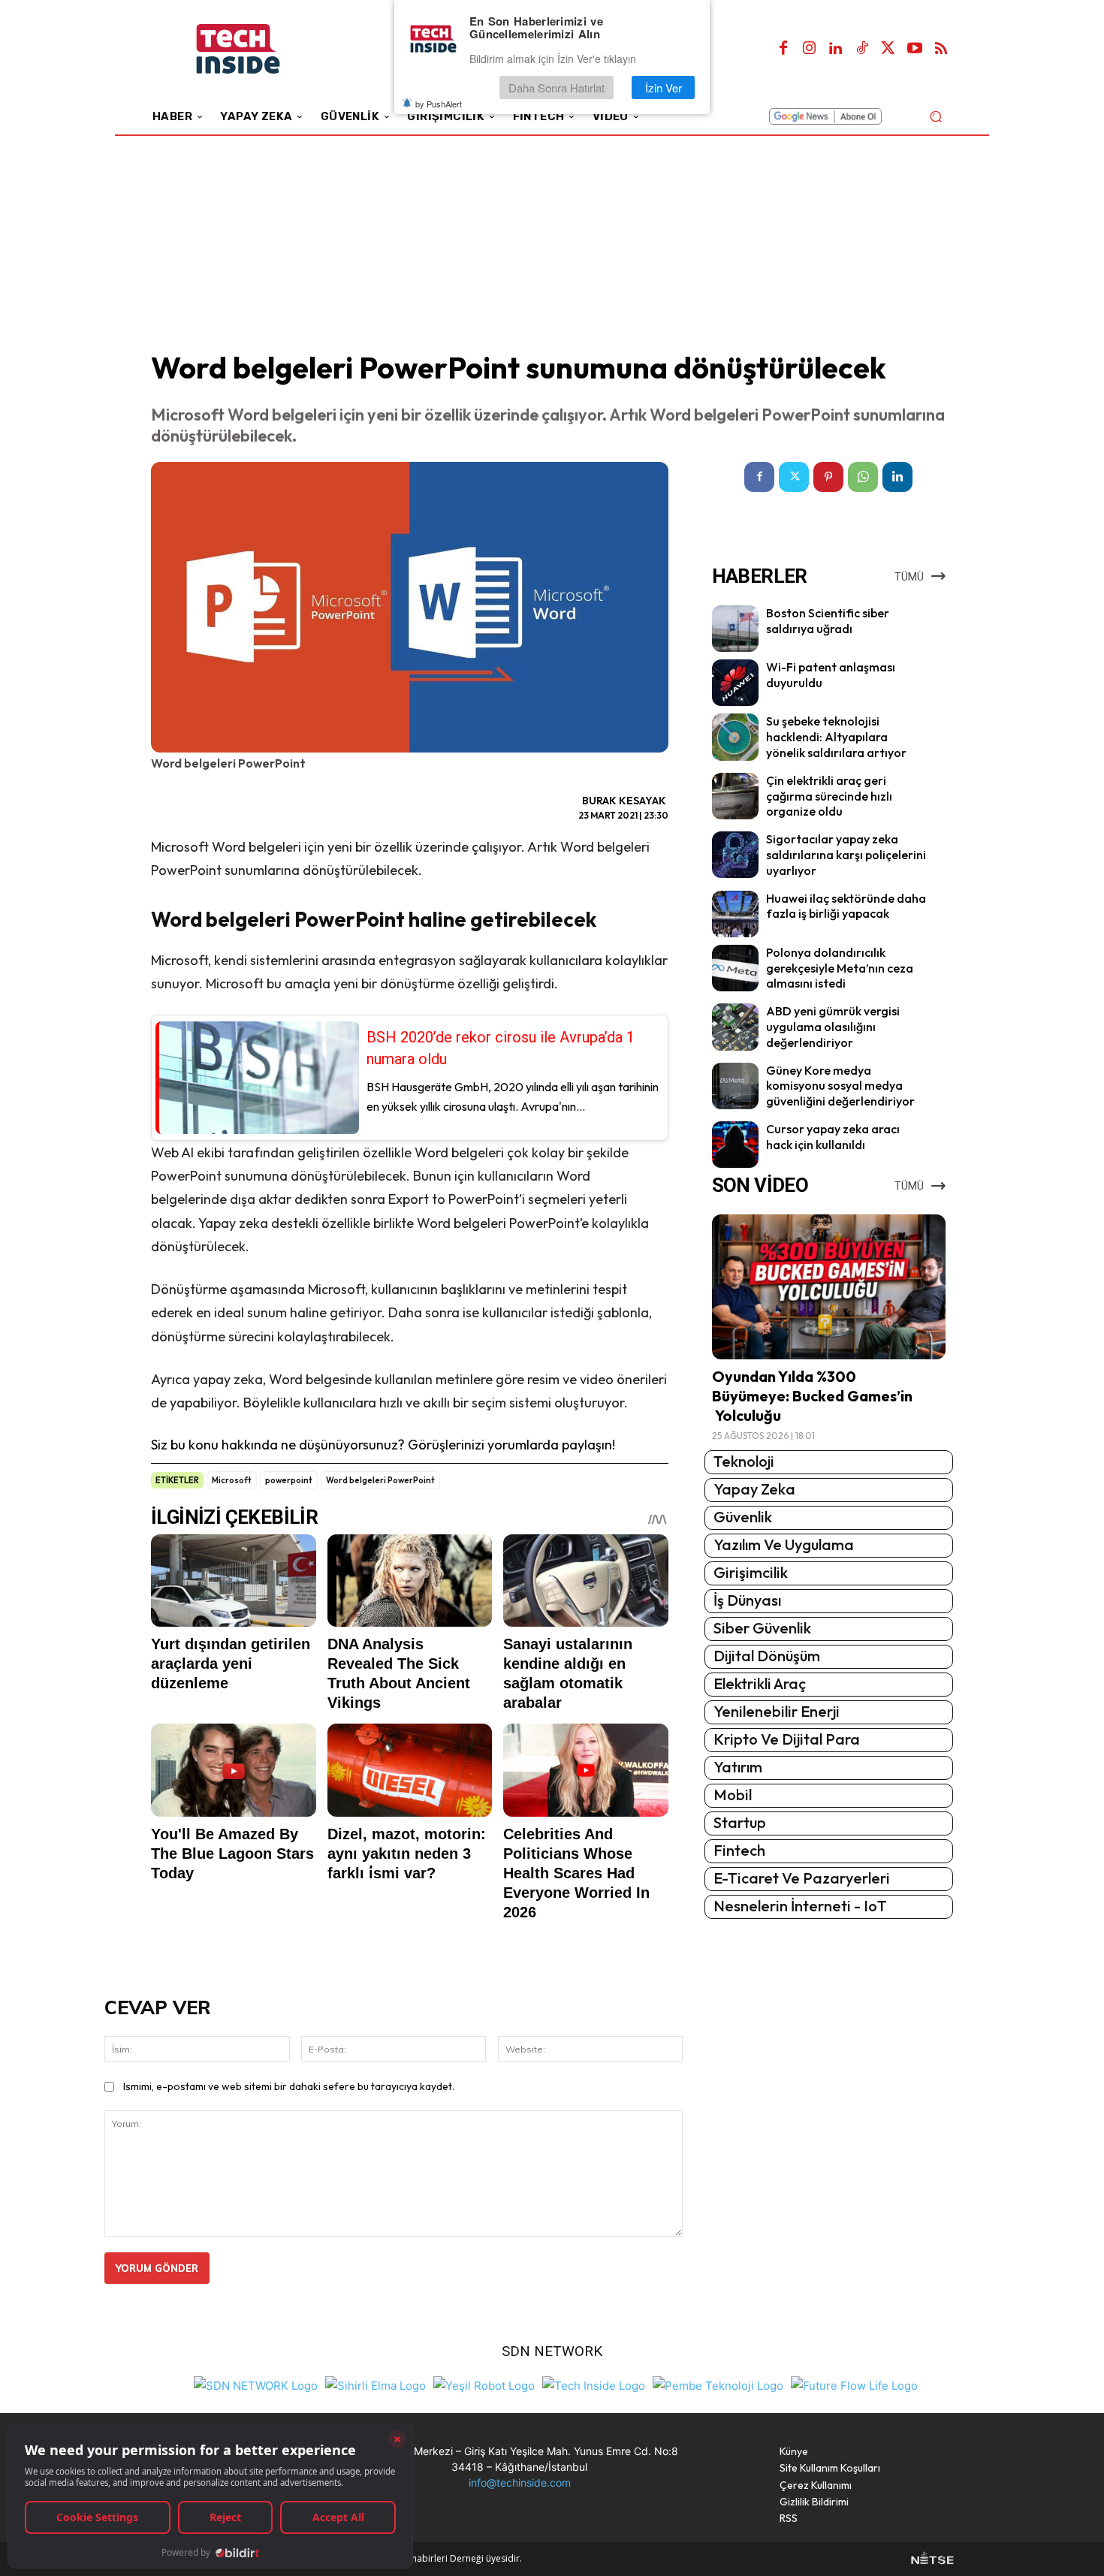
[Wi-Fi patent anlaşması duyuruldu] (735, 683)
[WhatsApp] (863, 477)
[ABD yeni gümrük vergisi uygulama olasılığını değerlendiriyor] (735, 1027)
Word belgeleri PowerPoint (380, 1480)
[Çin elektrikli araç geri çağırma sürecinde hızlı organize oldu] (735, 796)
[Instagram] (810, 49)
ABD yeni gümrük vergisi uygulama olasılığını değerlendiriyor (833, 1027)
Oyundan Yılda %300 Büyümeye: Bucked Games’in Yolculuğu (812, 1396)
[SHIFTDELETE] (256, 2384)
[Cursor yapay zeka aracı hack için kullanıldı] (735, 1145)
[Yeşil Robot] (484, 2384)
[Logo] (259, 49)
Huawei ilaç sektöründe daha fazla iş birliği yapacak (846, 906)
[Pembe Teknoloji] (718, 2384)
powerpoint (289, 1480)
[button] (935, 116)
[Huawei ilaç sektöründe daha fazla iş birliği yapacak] (735, 914)
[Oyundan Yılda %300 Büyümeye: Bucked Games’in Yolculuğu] (829, 1287)
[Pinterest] (828, 477)
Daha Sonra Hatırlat (557, 87)
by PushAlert (439, 104)
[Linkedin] (836, 49)
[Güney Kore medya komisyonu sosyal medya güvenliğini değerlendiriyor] (735, 1086)
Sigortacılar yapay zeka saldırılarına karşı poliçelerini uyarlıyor (846, 855)
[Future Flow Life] (854, 2384)
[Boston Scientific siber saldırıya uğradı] (735, 629)
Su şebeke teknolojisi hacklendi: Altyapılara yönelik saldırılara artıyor (836, 737)
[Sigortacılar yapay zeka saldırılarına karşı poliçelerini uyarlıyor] (735, 855)
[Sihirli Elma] (376, 2384)
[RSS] (941, 49)
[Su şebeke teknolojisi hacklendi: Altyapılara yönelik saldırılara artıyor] (735, 737)
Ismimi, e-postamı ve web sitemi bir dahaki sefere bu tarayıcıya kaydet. (289, 2086)
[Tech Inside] (594, 2384)
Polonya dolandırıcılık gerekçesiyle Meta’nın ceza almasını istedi (840, 968)
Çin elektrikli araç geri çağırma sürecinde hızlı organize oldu (829, 796)
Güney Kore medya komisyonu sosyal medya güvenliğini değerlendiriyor (840, 1086)
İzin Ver (664, 87)
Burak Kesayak (624, 801)
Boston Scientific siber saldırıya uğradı (828, 621)
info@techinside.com (520, 2482)
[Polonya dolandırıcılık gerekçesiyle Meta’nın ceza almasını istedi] (735, 968)
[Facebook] (783, 49)
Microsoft (232, 1480)
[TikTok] (862, 49)
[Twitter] (888, 49)
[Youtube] (915, 49)
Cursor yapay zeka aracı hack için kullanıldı (833, 1137)
